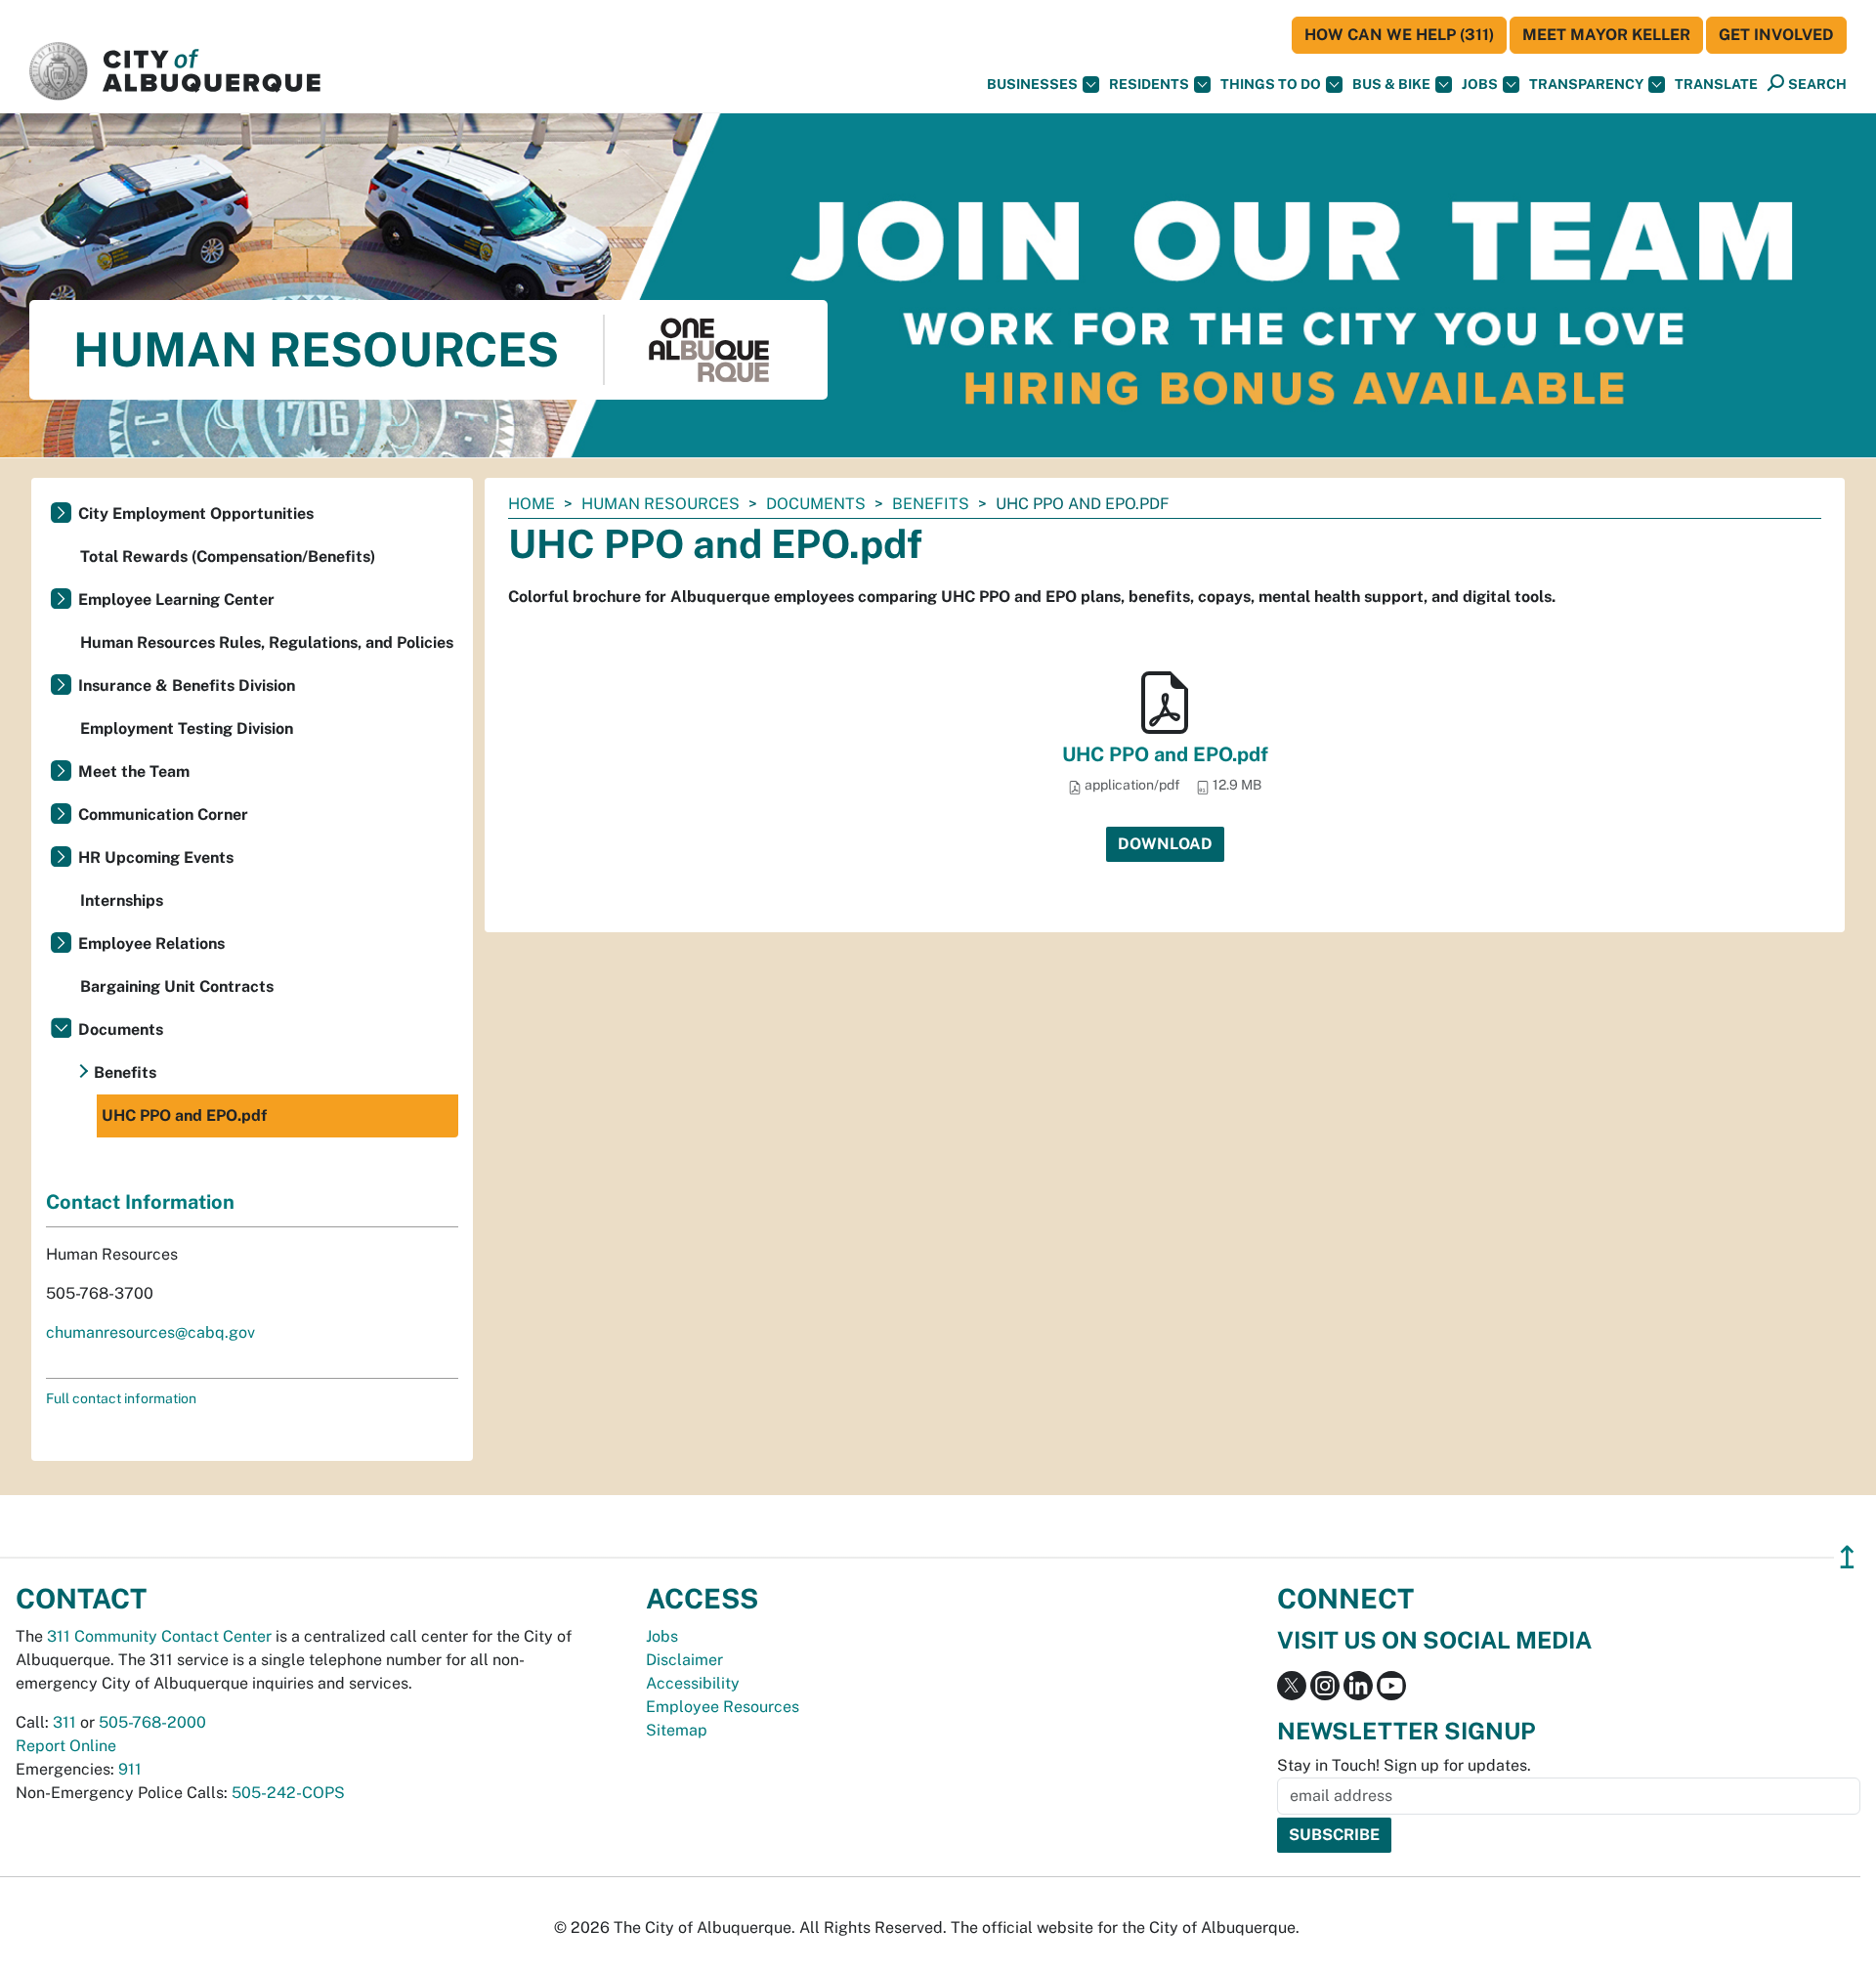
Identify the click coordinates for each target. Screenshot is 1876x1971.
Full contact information (121, 1398)
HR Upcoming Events (156, 857)
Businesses (1032, 84)
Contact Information (140, 1202)
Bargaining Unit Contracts (177, 986)
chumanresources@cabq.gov (150, 1332)
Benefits (931, 504)
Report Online (66, 1746)
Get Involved (1776, 35)
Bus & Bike (1391, 84)
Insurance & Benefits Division (187, 686)
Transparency (1586, 84)
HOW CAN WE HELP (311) (1399, 35)
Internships (122, 900)
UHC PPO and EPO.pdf (1165, 754)
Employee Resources (723, 1707)
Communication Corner (163, 814)
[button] (1716, 85)
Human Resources (661, 504)
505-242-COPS (288, 1793)
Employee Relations (151, 943)
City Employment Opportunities (196, 514)
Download (1165, 844)
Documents (816, 504)
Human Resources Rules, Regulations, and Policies (267, 643)
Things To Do (1271, 84)
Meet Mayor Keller (1606, 35)
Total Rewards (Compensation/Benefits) (228, 557)
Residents (1149, 84)
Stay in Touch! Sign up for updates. (1404, 1765)
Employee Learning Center (176, 600)
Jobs (1480, 84)
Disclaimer (684, 1660)
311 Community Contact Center (159, 1636)
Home (532, 504)
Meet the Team (134, 771)
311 (64, 1722)
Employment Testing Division (187, 728)
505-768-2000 (152, 1722)
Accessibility (693, 1683)
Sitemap (677, 1730)
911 (130, 1769)
